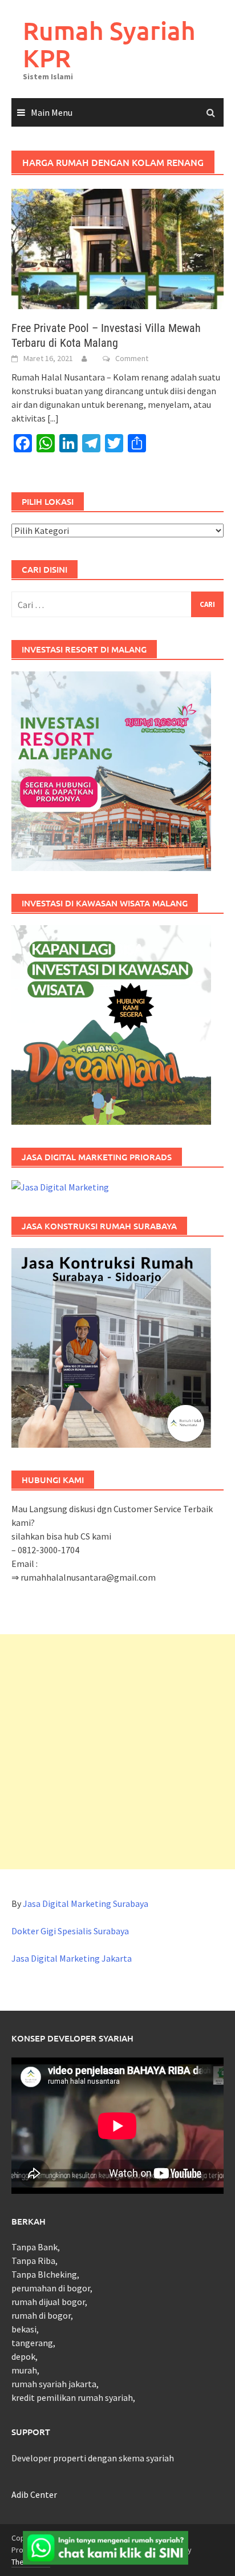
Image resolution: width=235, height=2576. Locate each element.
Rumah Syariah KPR (109, 44)
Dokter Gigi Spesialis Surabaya (70, 1931)
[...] (53, 418)
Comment (132, 358)
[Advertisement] (117, 1752)
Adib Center (34, 2494)
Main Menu (52, 112)
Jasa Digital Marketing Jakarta (72, 1958)
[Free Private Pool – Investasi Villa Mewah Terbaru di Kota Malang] (117, 248)
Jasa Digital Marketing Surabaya (86, 1903)
